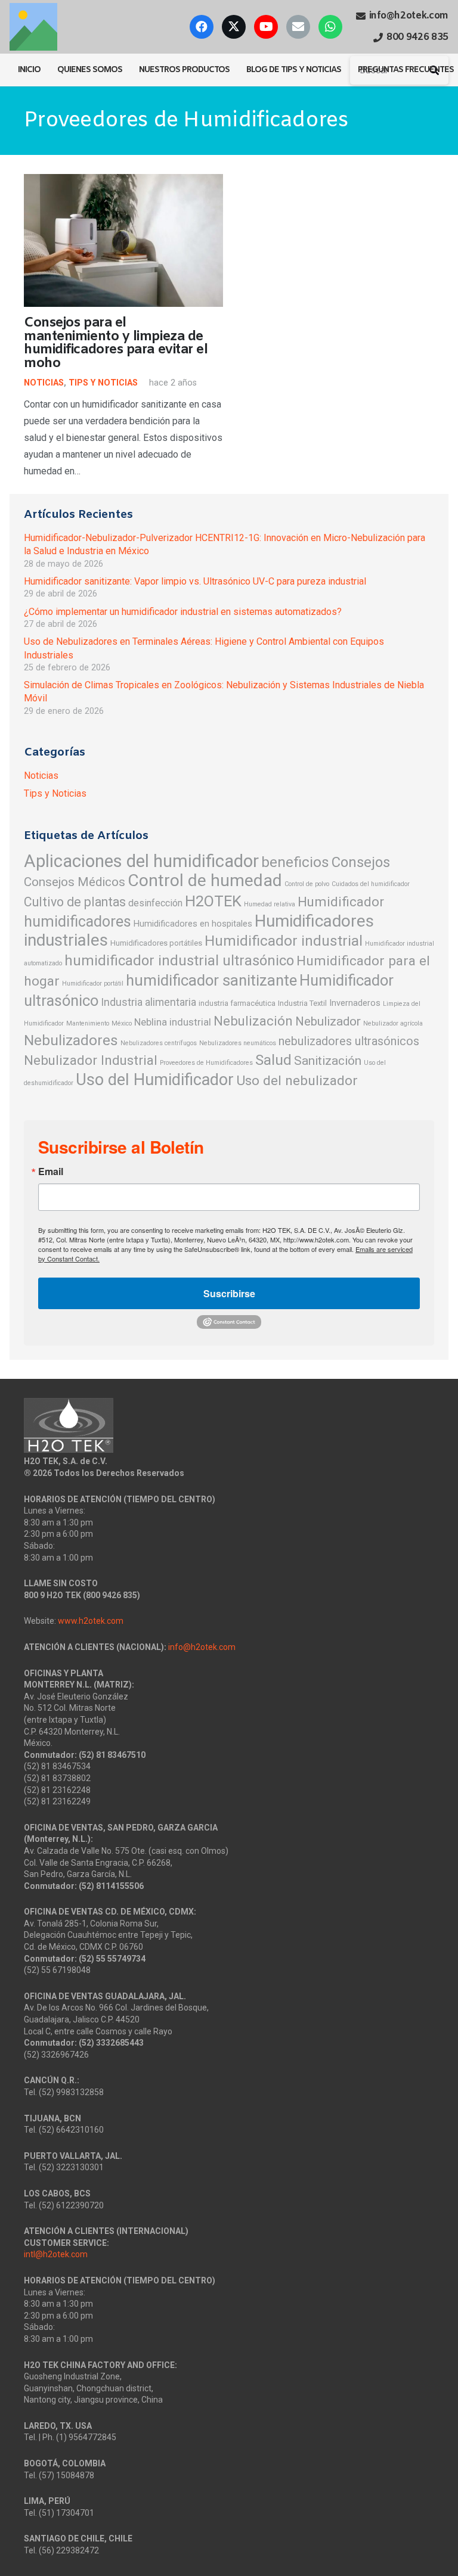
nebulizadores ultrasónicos (349, 1041)
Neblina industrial (173, 1022)
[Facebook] (202, 27)
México (122, 1023)
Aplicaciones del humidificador (141, 861)
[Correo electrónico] (298, 27)
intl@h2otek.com (56, 2254)
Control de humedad (205, 880)
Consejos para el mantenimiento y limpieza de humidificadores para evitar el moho (116, 343)
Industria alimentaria (148, 1002)
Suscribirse (229, 1293)
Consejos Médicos (75, 882)
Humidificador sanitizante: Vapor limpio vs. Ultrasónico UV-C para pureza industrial (195, 581)
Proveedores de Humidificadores (206, 1063)
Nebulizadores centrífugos (159, 1043)
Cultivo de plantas (75, 902)
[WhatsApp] (330, 27)
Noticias (44, 383)
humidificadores (78, 922)
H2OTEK (213, 901)
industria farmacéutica (237, 1003)
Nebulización (253, 1021)
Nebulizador (328, 1021)
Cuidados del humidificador (371, 884)
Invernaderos (355, 1003)
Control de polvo (307, 884)
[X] (234, 27)
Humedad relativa (270, 904)
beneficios (295, 862)
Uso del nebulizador (297, 1081)
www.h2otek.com (91, 1621)
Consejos (361, 862)
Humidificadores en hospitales (193, 924)
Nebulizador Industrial (91, 1060)
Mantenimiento (88, 1023)
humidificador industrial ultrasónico (179, 961)
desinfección (155, 903)
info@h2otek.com (202, 1647)
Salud (273, 1060)
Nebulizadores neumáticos (238, 1043)
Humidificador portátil (93, 984)
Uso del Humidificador (155, 1080)
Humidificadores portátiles (156, 943)
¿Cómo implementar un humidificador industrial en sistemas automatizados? (183, 612)
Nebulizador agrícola (393, 1023)
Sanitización (328, 1061)
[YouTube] (266, 27)
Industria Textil (302, 1003)
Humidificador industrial (284, 941)
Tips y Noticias (103, 383)
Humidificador (341, 902)
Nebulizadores (71, 1040)
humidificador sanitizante (211, 980)
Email (51, 1172)
